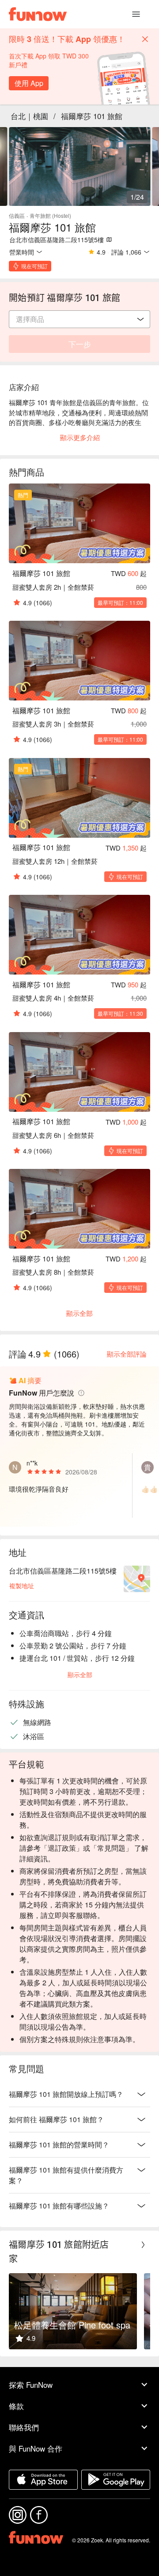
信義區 (17, 215)
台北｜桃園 (29, 116)
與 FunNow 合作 (36, 2448)
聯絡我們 (24, 2427)
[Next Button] (143, 2245)
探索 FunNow (31, 2385)
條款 (16, 2406)
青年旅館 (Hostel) (50, 215)
